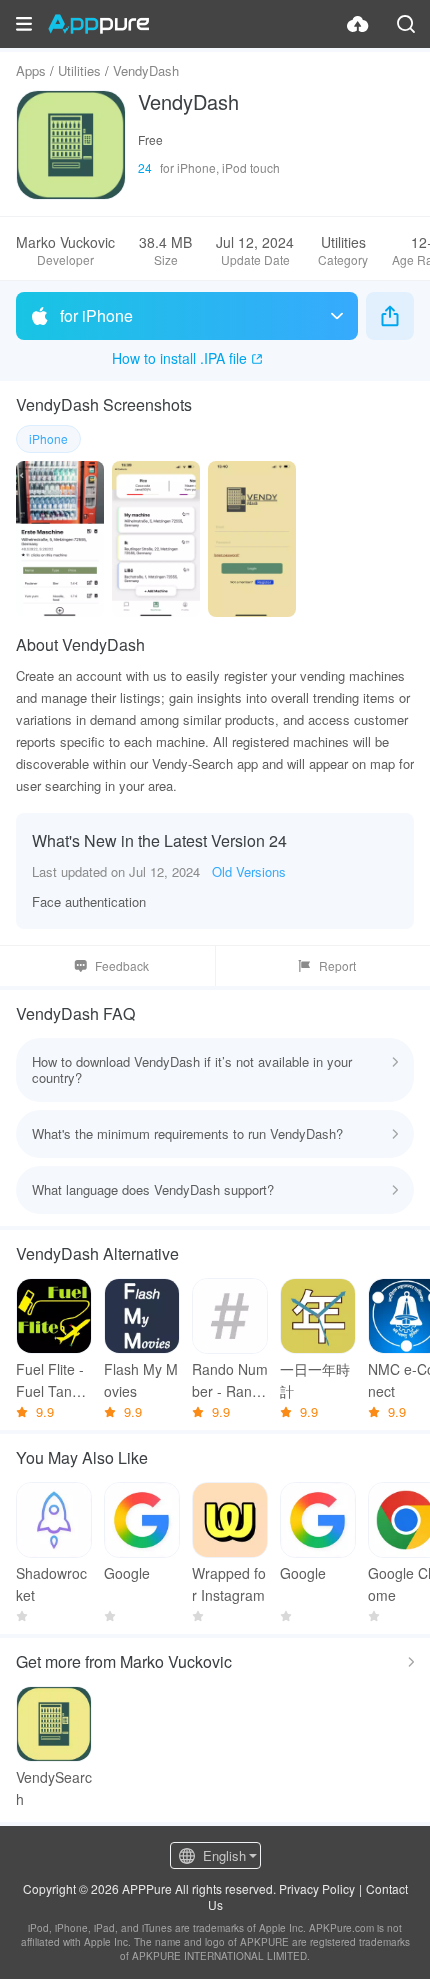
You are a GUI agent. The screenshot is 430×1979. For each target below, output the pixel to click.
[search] (406, 24)
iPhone (48, 438)
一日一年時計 (315, 1380)
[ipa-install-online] (358, 24)
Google (127, 1573)
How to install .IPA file (179, 358)
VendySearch (54, 1788)
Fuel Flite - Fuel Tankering (54, 1380)
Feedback (122, 965)
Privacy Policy (317, 1888)
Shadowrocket (51, 1584)
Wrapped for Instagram (229, 1584)
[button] (24, 24)
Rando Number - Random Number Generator (230, 1380)
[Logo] (98, 24)
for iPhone (96, 315)
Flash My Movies (141, 1380)
